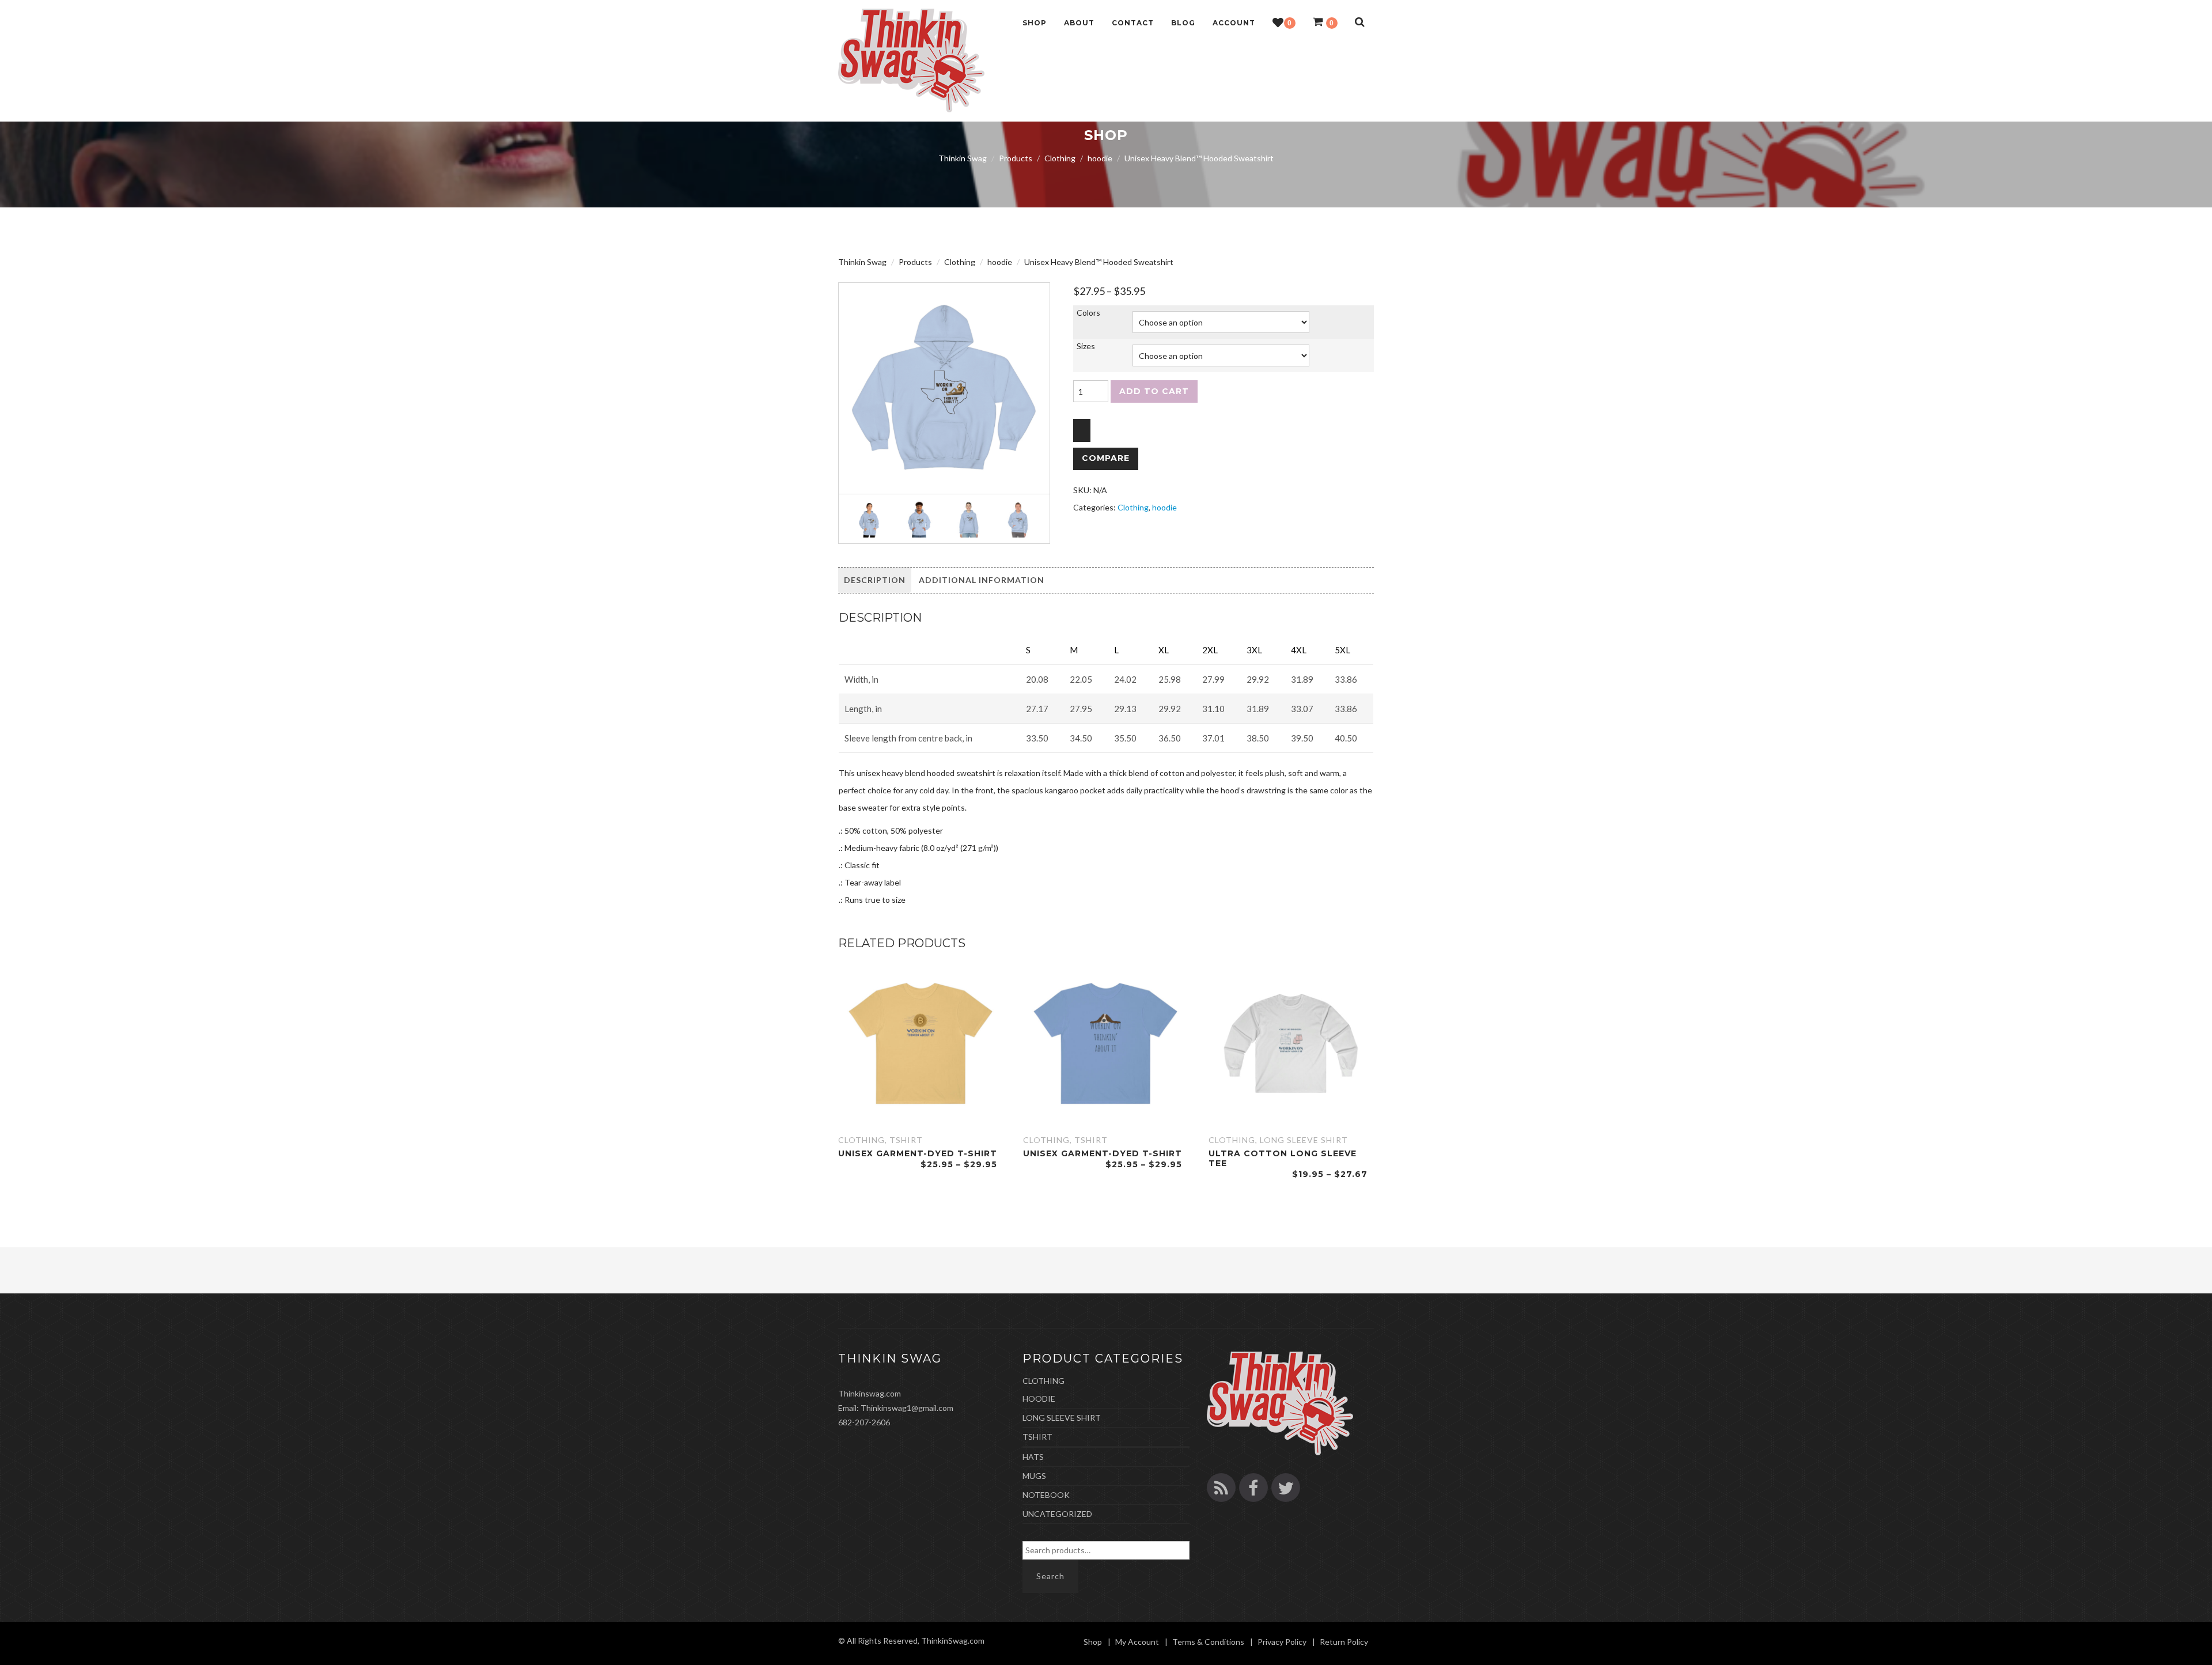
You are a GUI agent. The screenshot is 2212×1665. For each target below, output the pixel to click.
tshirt (906, 1140)
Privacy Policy (1282, 1642)
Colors (1088, 313)
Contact (1133, 23)
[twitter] (1286, 1488)
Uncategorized (1057, 1514)
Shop (1035, 23)
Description (875, 580)
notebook (1046, 1495)
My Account (1137, 1642)
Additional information (982, 580)
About (1079, 23)
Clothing (1133, 507)
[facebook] (1253, 1488)
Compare (1106, 458)
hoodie (1164, 507)
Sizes (1086, 346)
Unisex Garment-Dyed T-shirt (918, 1153)
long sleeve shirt (1304, 1140)
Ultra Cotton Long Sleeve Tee (1283, 1158)
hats (1033, 1457)
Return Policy (1344, 1642)
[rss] (1221, 1488)
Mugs (1034, 1476)
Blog (1183, 23)
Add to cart (1154, 391)
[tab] (875, 580)
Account (1234, 23)
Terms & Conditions (1208, 1642)
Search (1050, 1576)
